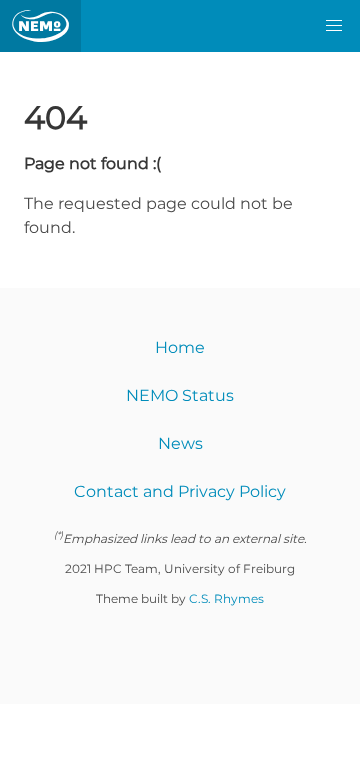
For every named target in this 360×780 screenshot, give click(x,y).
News (180, 443)
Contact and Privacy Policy (180, 491)
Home (180, 347)
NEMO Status (180, 395)
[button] (334, 26)
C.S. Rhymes (226, 598)
